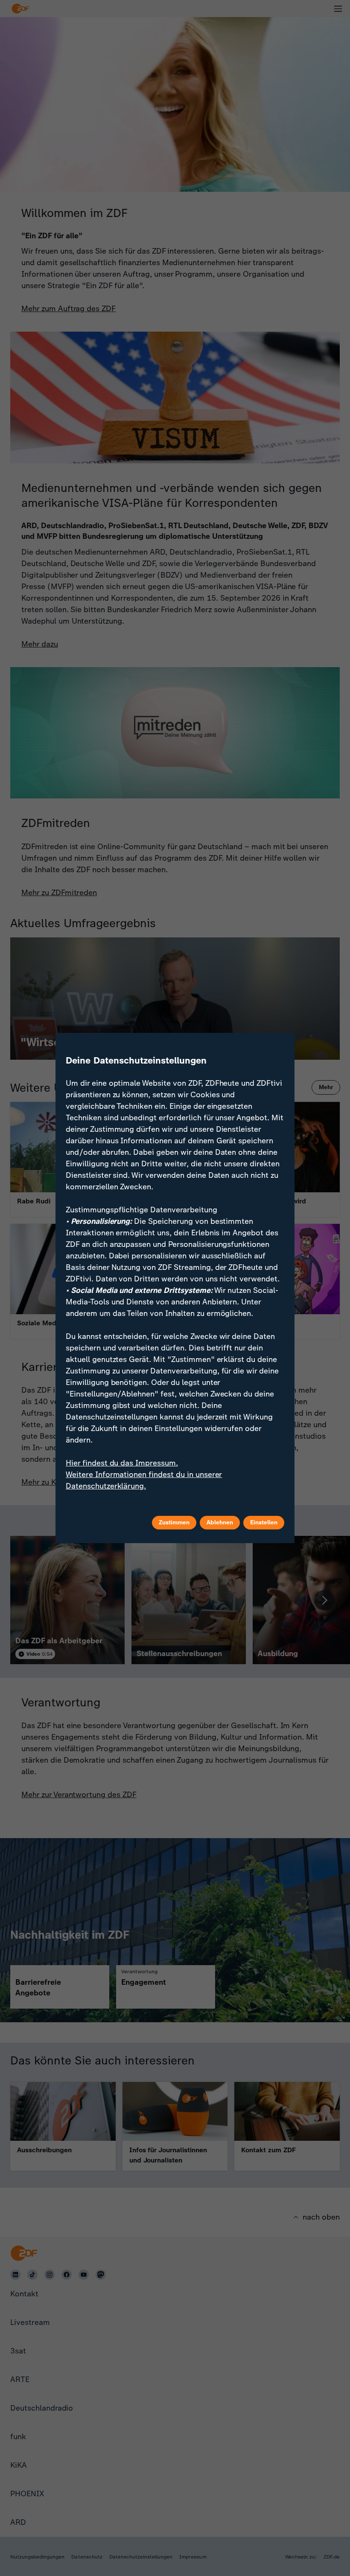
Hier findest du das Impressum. (122, 1463)
